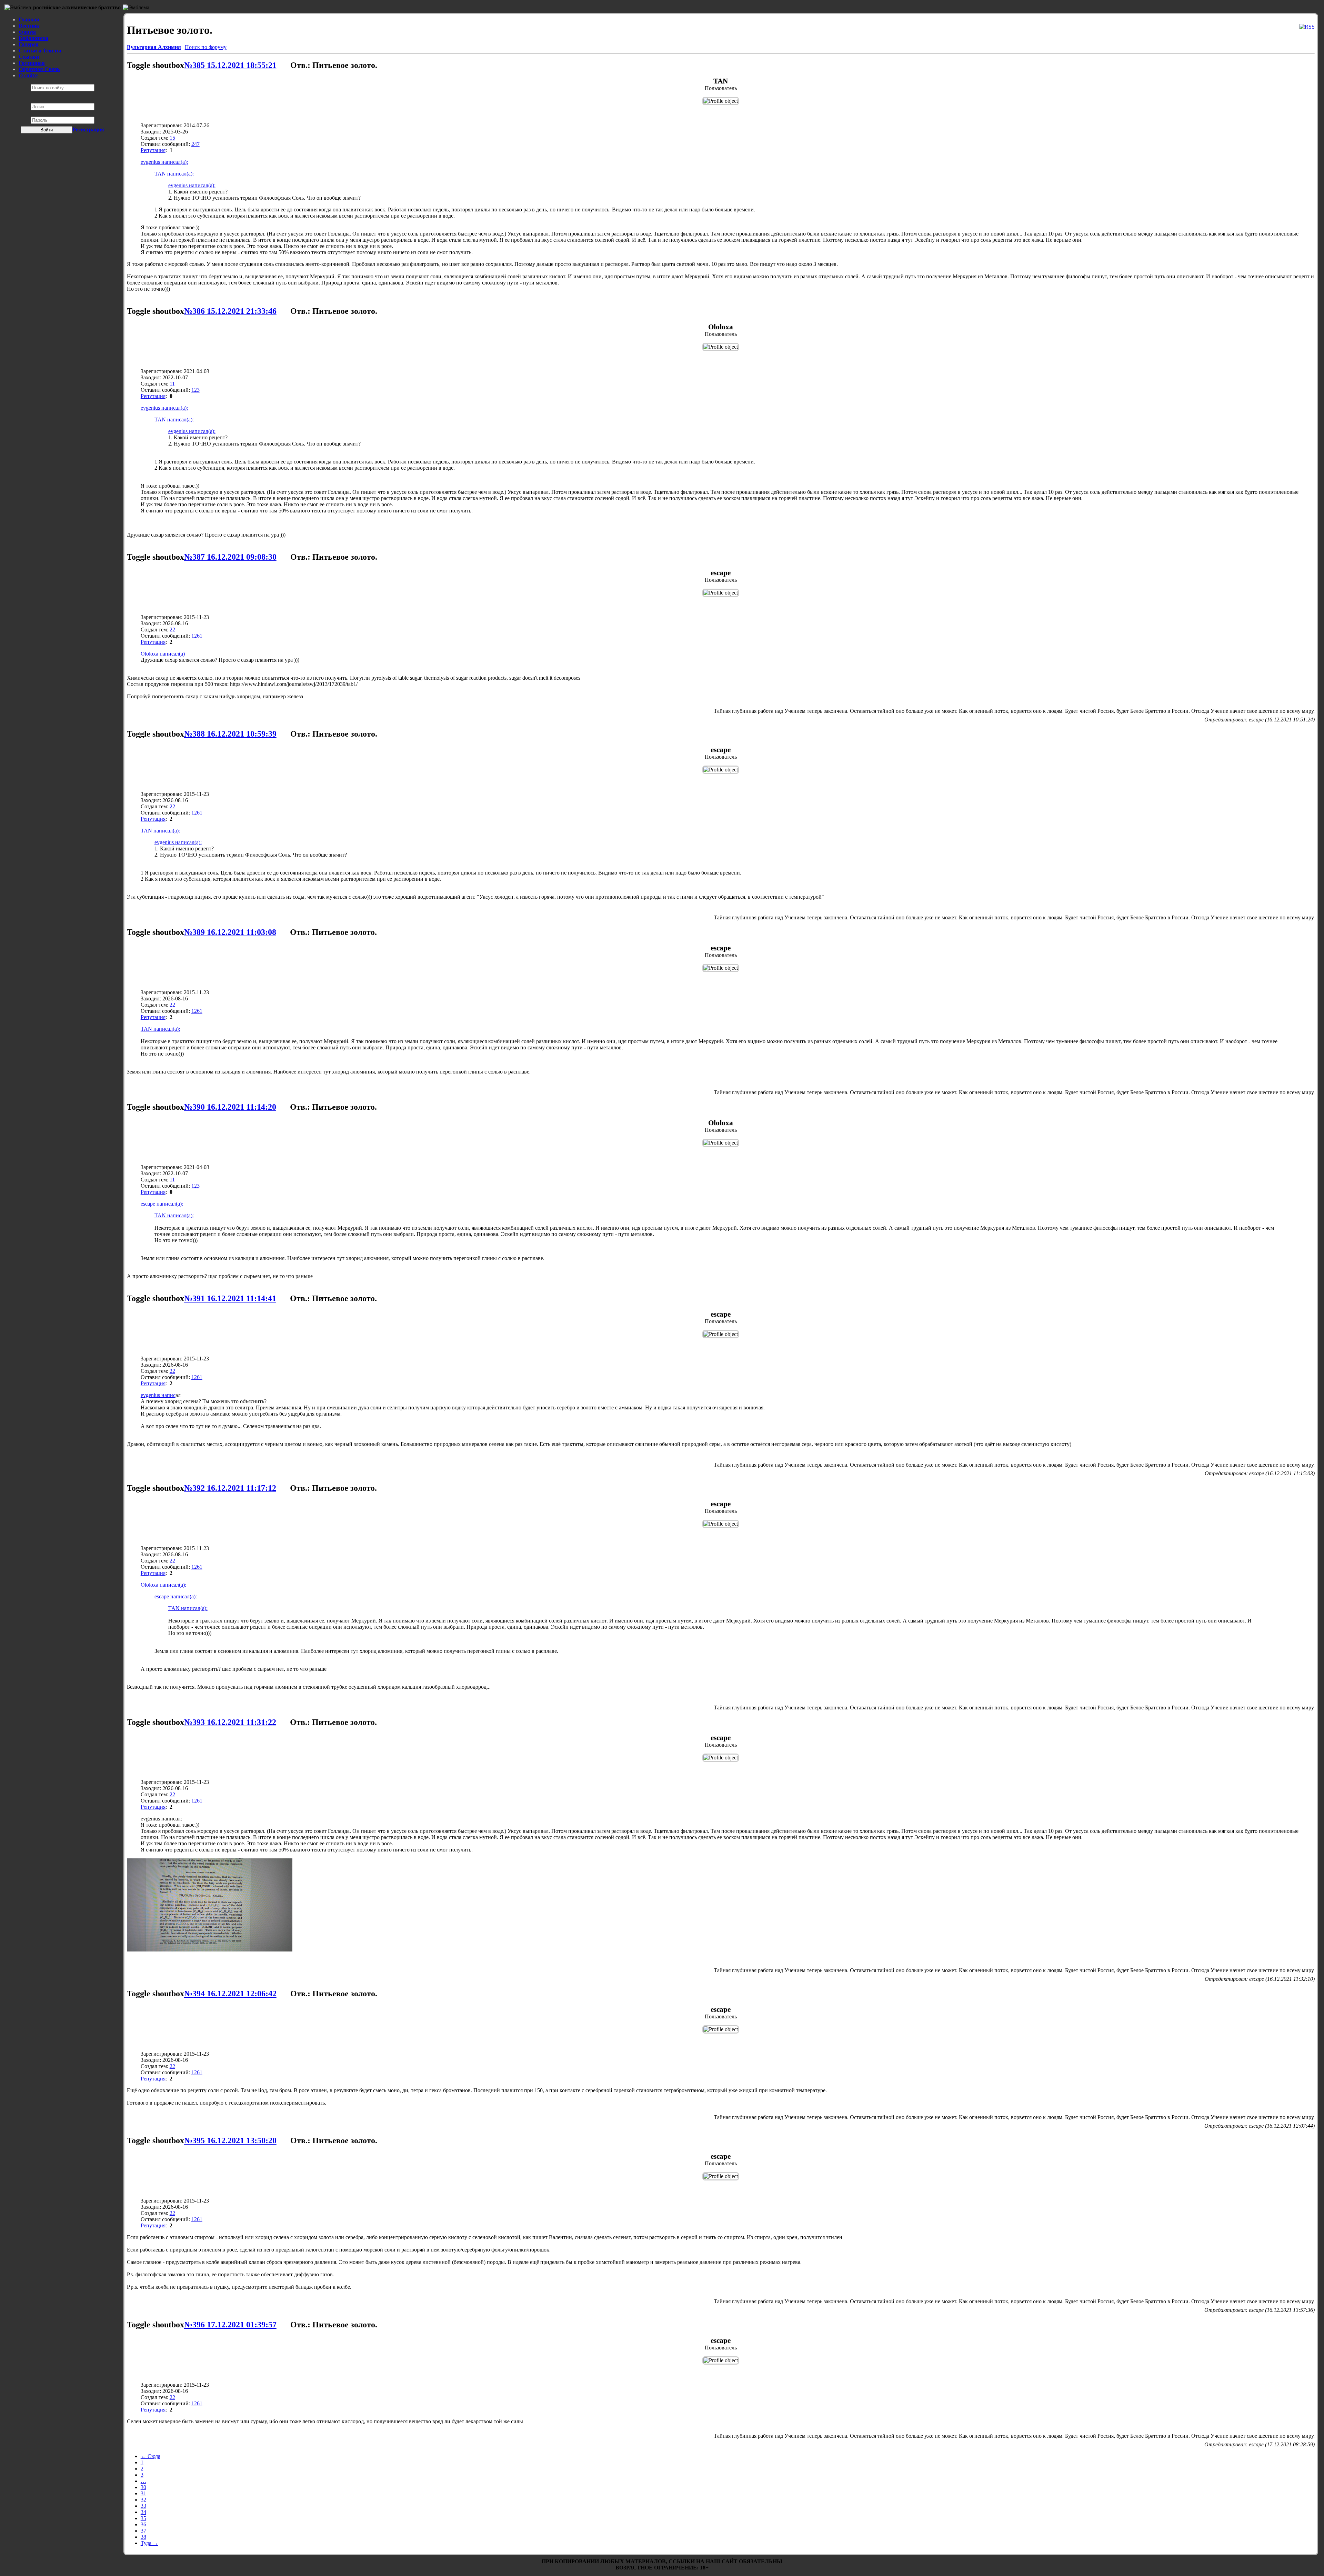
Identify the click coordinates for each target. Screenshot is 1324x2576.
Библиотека (33, 38)
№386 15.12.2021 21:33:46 (230, 311)
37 (143, 2531)
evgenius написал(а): (164, 162)
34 (143, 2512)
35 (143, 2518)
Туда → (149, 2543)
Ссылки (29, 57)
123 (195, 390)
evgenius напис (158, 1395)
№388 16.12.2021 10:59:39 (230, 734)
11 (172, 384)
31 (143, 2493)
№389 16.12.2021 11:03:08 (230, 932)
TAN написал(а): (174, 174)
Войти (47, 130)
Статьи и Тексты (40, 51)
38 (143, 2537)
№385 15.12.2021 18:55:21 (230, 65)
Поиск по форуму (206, 47)
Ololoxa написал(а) (163, 654)
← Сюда (151, 2456)
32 (143, 2500)
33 (143, 2506)
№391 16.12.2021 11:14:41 (230, 1298)
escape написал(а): (162, 1204)
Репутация (153, 150)
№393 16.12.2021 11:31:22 (230, 1722)
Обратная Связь (39, 69)
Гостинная (32, 63)
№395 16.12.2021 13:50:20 (230, 2140)
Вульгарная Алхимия (154, 47)
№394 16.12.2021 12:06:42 (230, 1994)
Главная (29, 19)
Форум (27, 32)
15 (172, 138)
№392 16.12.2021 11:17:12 (230, 1488)
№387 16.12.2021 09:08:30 (230, 557)
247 (195, 144)
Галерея (29, 44)
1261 (197, 636)
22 (172, 630)
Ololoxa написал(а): (163, 1585)
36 (143, 2524)
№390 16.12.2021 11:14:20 (230, 1107)
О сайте (28, 75)
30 (143, 2487)
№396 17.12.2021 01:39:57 (230, 2325)
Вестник (29, 26)
